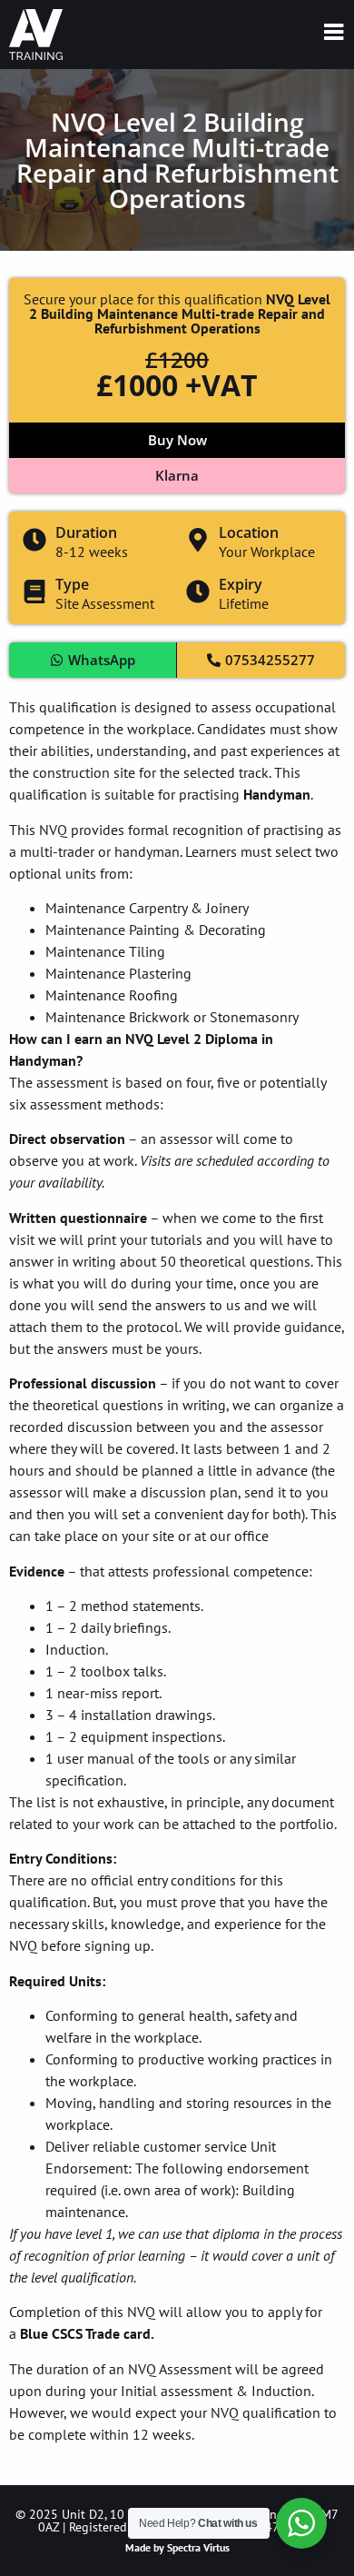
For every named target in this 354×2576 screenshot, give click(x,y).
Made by (177, 2547)
